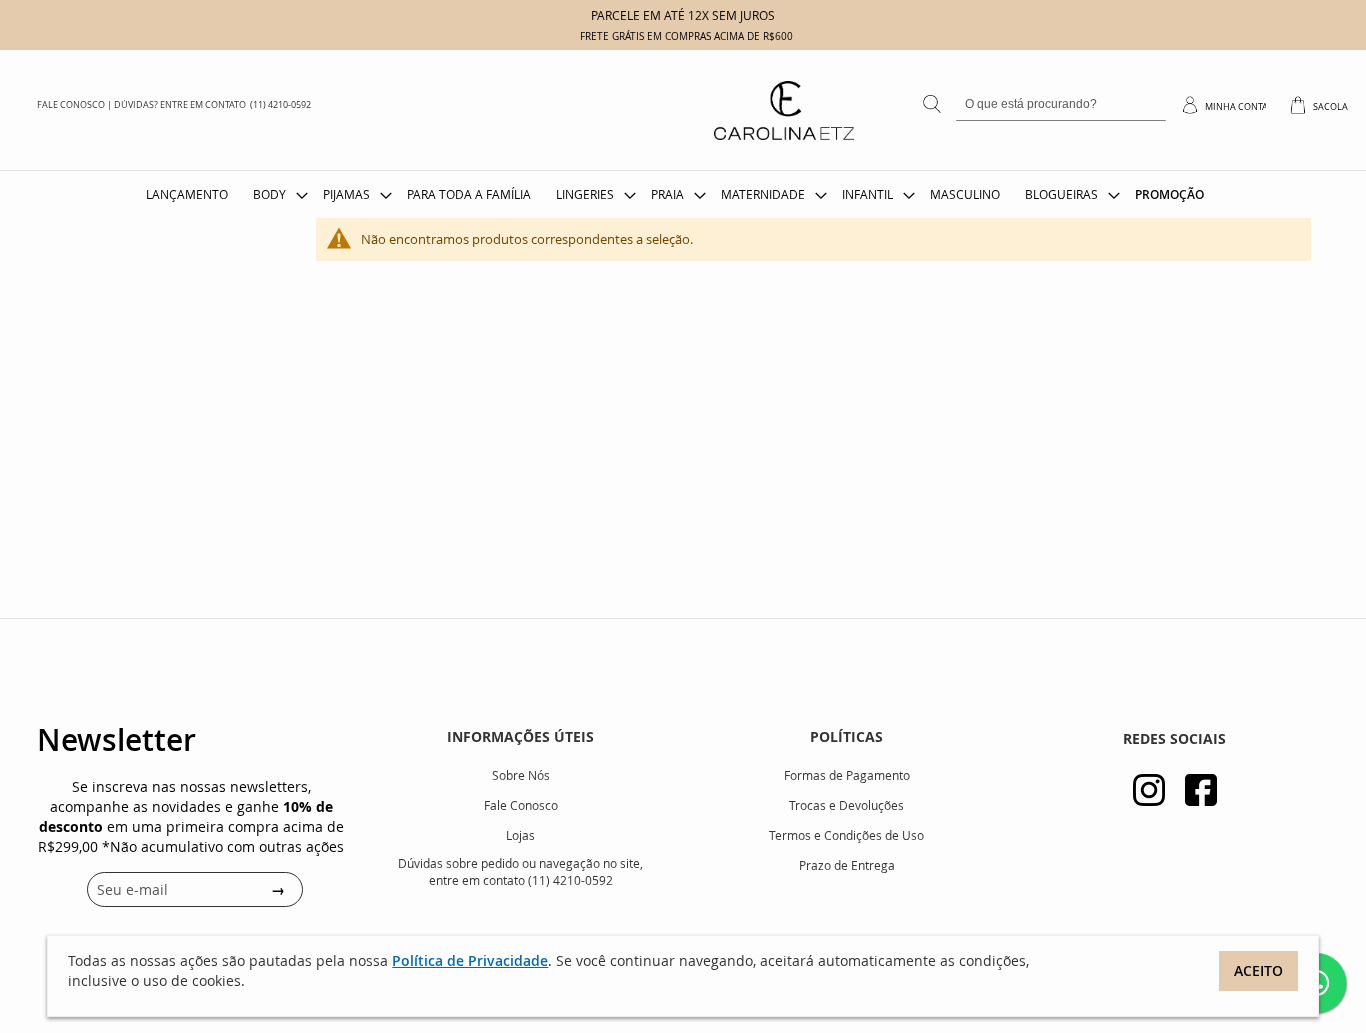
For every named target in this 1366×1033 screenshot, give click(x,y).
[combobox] (1061, 105)
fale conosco (71, 105)
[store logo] (664, 130)
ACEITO (1258, 970)
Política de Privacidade (470, 960)
